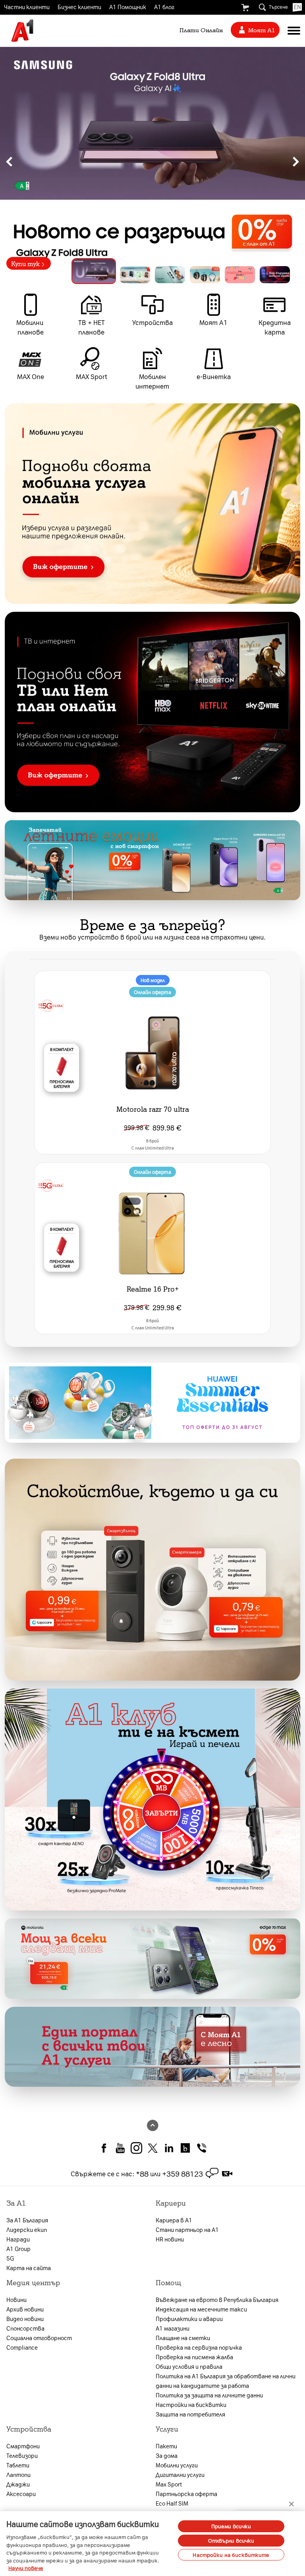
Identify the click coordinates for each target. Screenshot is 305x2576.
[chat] (212, 2173)
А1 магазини (173, 2328)
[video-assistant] (227, 2173)
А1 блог (164, 7)
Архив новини (25, 2309)
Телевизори (22, 2455)
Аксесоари (21, 2494)
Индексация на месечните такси (201, 2309)
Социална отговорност (39, 2338)
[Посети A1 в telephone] (202, 2147)
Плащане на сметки (183, 2338)
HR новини (170, 2239)
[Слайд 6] (275, 275)
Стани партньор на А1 (187, 2230)
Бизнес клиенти (79, 7)
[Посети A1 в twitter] (153, 2147)
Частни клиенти (27, 7)
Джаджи (18, 2484)
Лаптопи (18, 2475)
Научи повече (26, 2568)
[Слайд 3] (170, 275)
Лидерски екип (27, 2230)
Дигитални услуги (180, 2475)
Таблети (18, 2465)
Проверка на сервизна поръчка (199, 2347)
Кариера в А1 (174, 2220)
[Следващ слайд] (296, 161)
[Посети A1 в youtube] (120, 2147)
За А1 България (27, 2220)
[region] (152, 161)
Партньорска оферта (186, 2494)
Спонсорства (25, 2328)
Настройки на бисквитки (191, 2405)
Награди (18, 2239)
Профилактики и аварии (189, 2319)
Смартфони (23, 2446)
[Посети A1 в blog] (185, 2147)
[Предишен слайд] (9, 161)
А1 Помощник (128, 7)
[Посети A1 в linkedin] (169, 2147)
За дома (167, 2455)
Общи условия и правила (189, 2366)
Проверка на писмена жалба (194, 2357)
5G (10, 2258)
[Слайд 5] (240, 275)
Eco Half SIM (172, 2503)
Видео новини (25, 2319)
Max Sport (169, 2484)
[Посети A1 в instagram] (136, 2147)
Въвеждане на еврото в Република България (217, 2300)
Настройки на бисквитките (231, 2555)
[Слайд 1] (94, 271)
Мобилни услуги (177, 2465)
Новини (16, 2300)
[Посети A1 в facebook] (104, 2147)
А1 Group (18, 2249)
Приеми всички (231, 2526)
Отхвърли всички (231, 2540)
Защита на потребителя (190, 2414)
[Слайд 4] (205, 275)
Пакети (166, 2446)
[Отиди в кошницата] (245, 8)
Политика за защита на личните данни (209, 2395)
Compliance (22, 2347)
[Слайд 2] (135, 275)
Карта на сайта (29, 2268)
